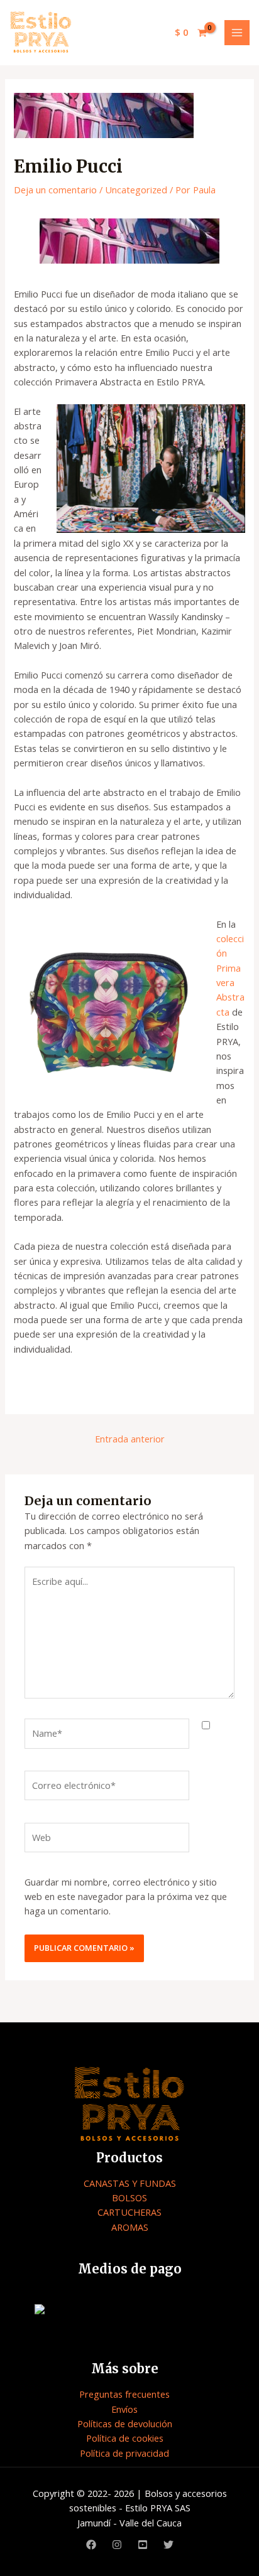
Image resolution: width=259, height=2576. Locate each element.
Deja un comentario (55, 190)
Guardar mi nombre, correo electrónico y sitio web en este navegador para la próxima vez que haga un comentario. (126, 1897)
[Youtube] (143, 2545)
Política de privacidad (124, 2453)
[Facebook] (91, 2545)
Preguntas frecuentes (124, 2394)
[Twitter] (168, 2545)
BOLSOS (129, 2198)
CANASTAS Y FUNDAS (130, 2183)
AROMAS (130, 2227)
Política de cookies (125, 2438)
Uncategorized (136, 190)
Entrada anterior (130, 1439)
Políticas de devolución (125, 2423)
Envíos (124, 2409)
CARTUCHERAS (129, 2212)
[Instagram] (117, 2545)
